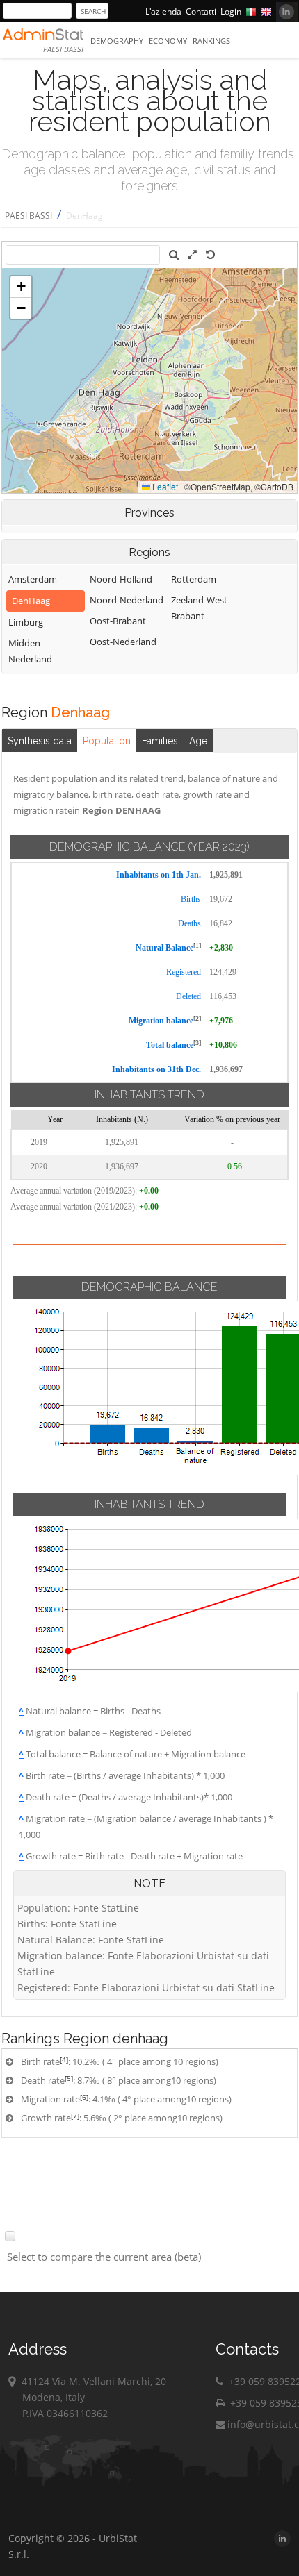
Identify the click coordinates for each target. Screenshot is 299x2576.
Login (231, 11)
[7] (75, 2116)
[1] (197, 945)
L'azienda (163, 11)
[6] (84, 2097)
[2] (197, 1018)
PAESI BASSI (29, 216)
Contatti (201, 11)
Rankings (211, 41)
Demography (117, 41)
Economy (168, 41)
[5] (69, 2078)
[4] (64, 2059)
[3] (197, 1043)
